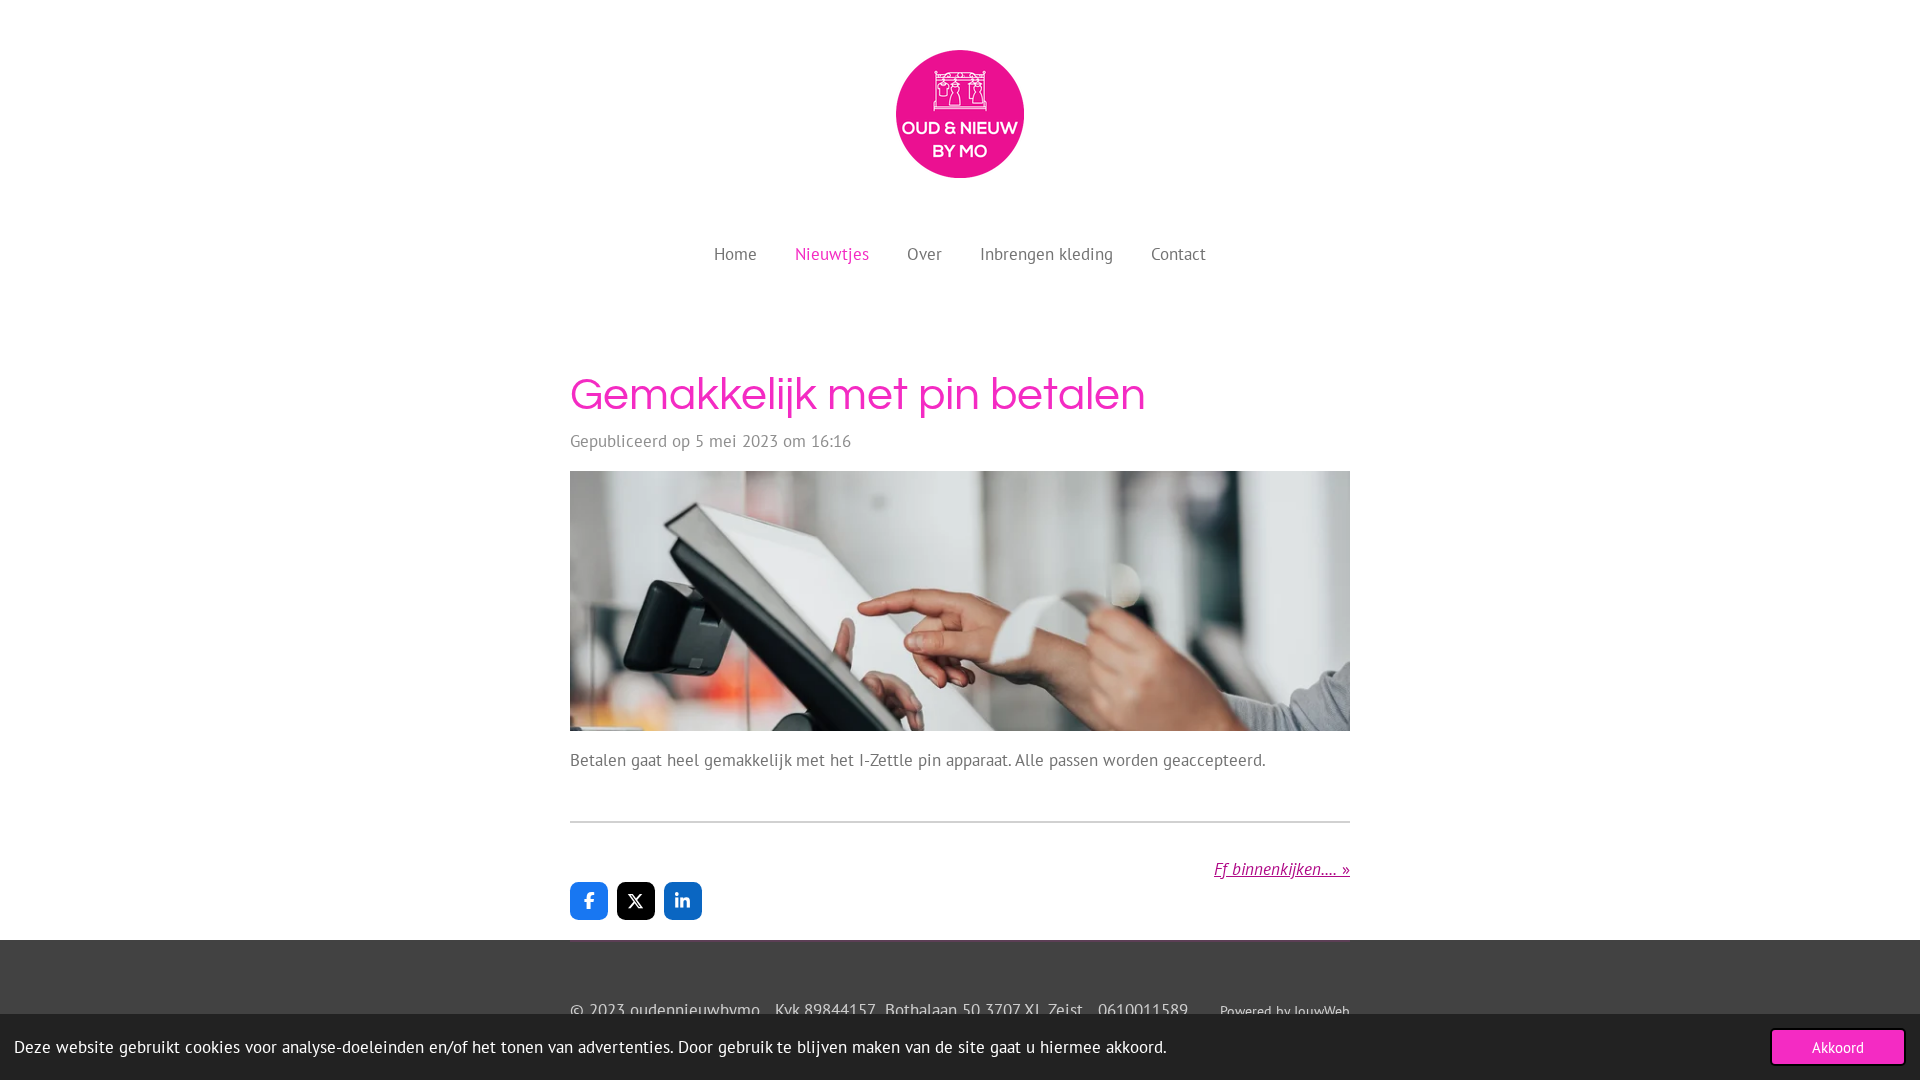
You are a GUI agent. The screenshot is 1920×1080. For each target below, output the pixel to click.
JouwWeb (1322, 1011)
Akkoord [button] (1838, 1047)
